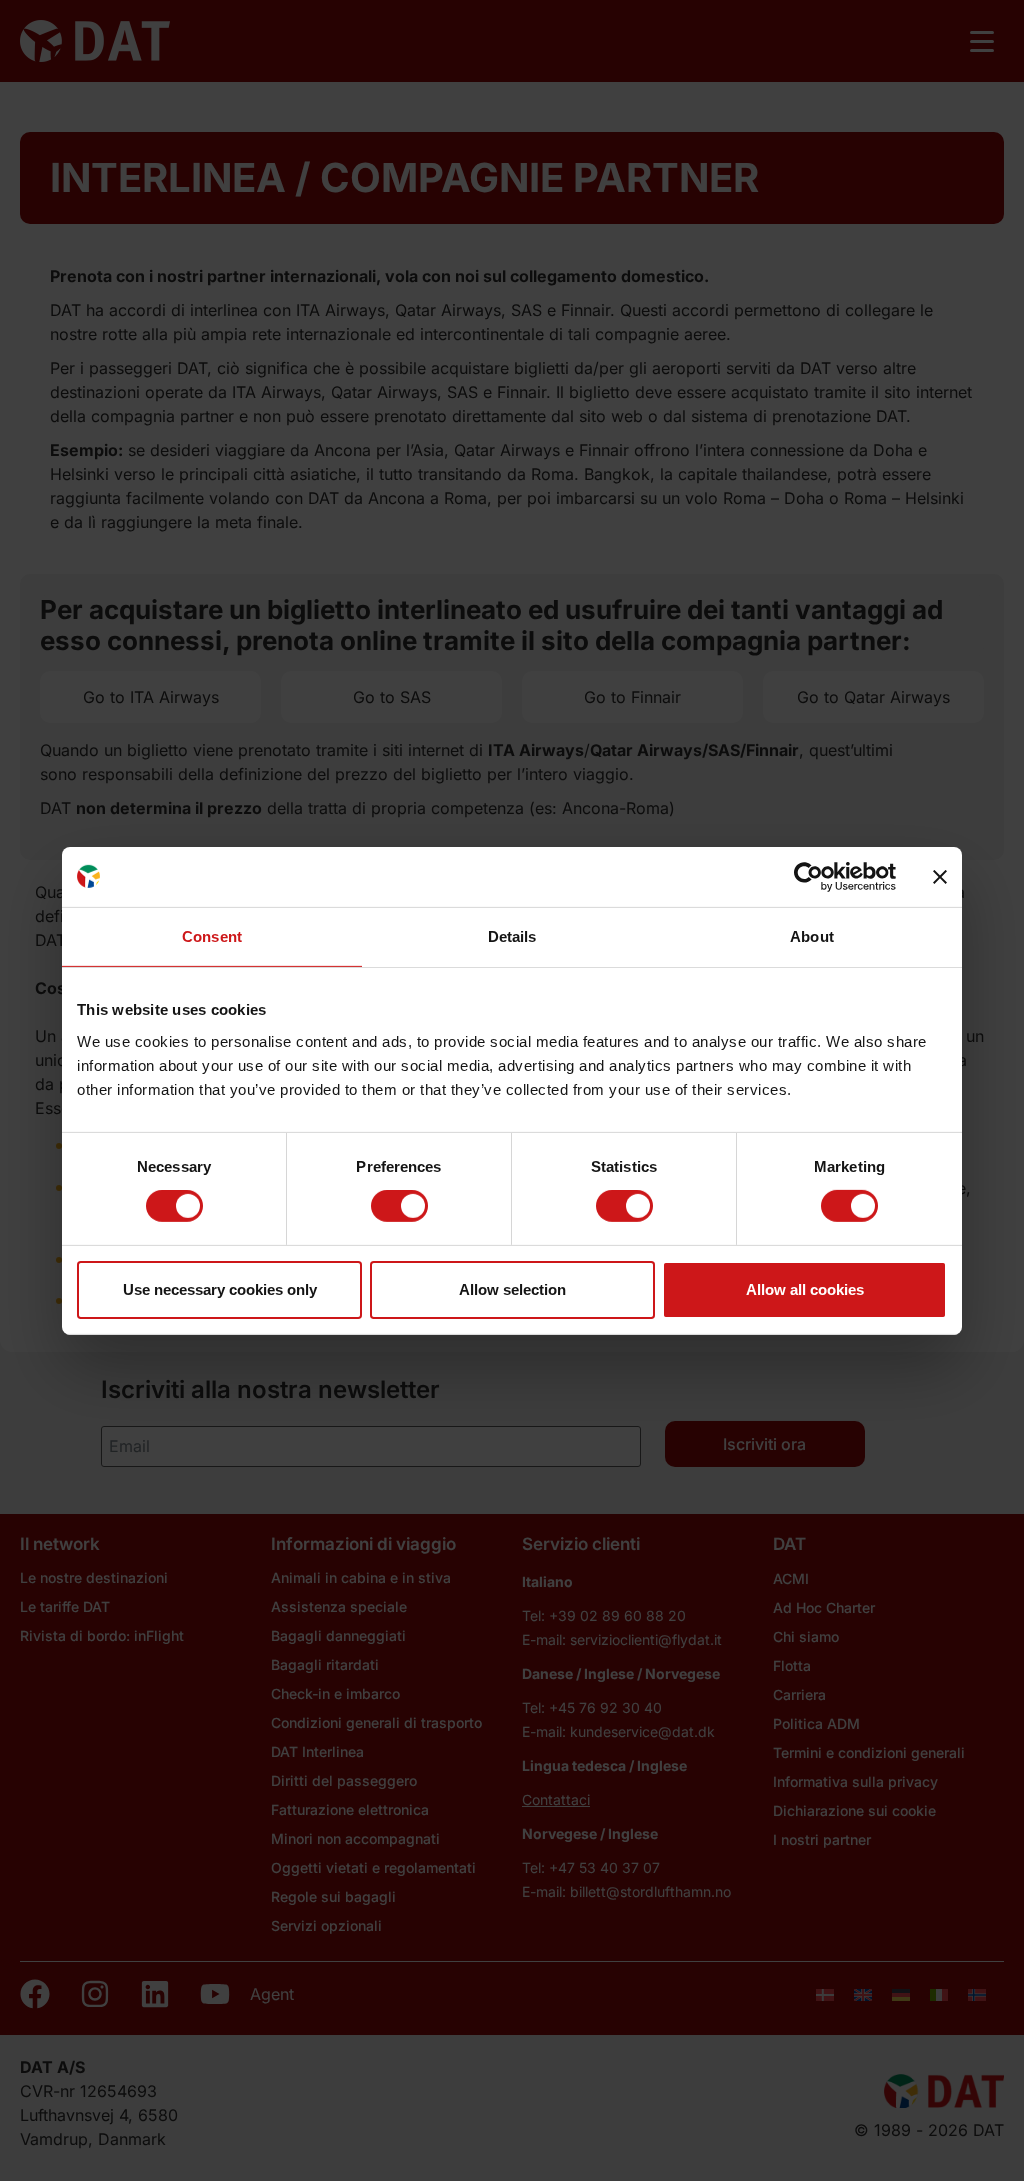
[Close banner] (940, 876)
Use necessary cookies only (220, 1289)
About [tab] (812, 935)
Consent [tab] (212, 935)
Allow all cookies (805, 1289)
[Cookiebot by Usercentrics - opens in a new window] (808, 876)
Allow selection (512, 1289)
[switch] (399, 1206)
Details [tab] (512, 935)
